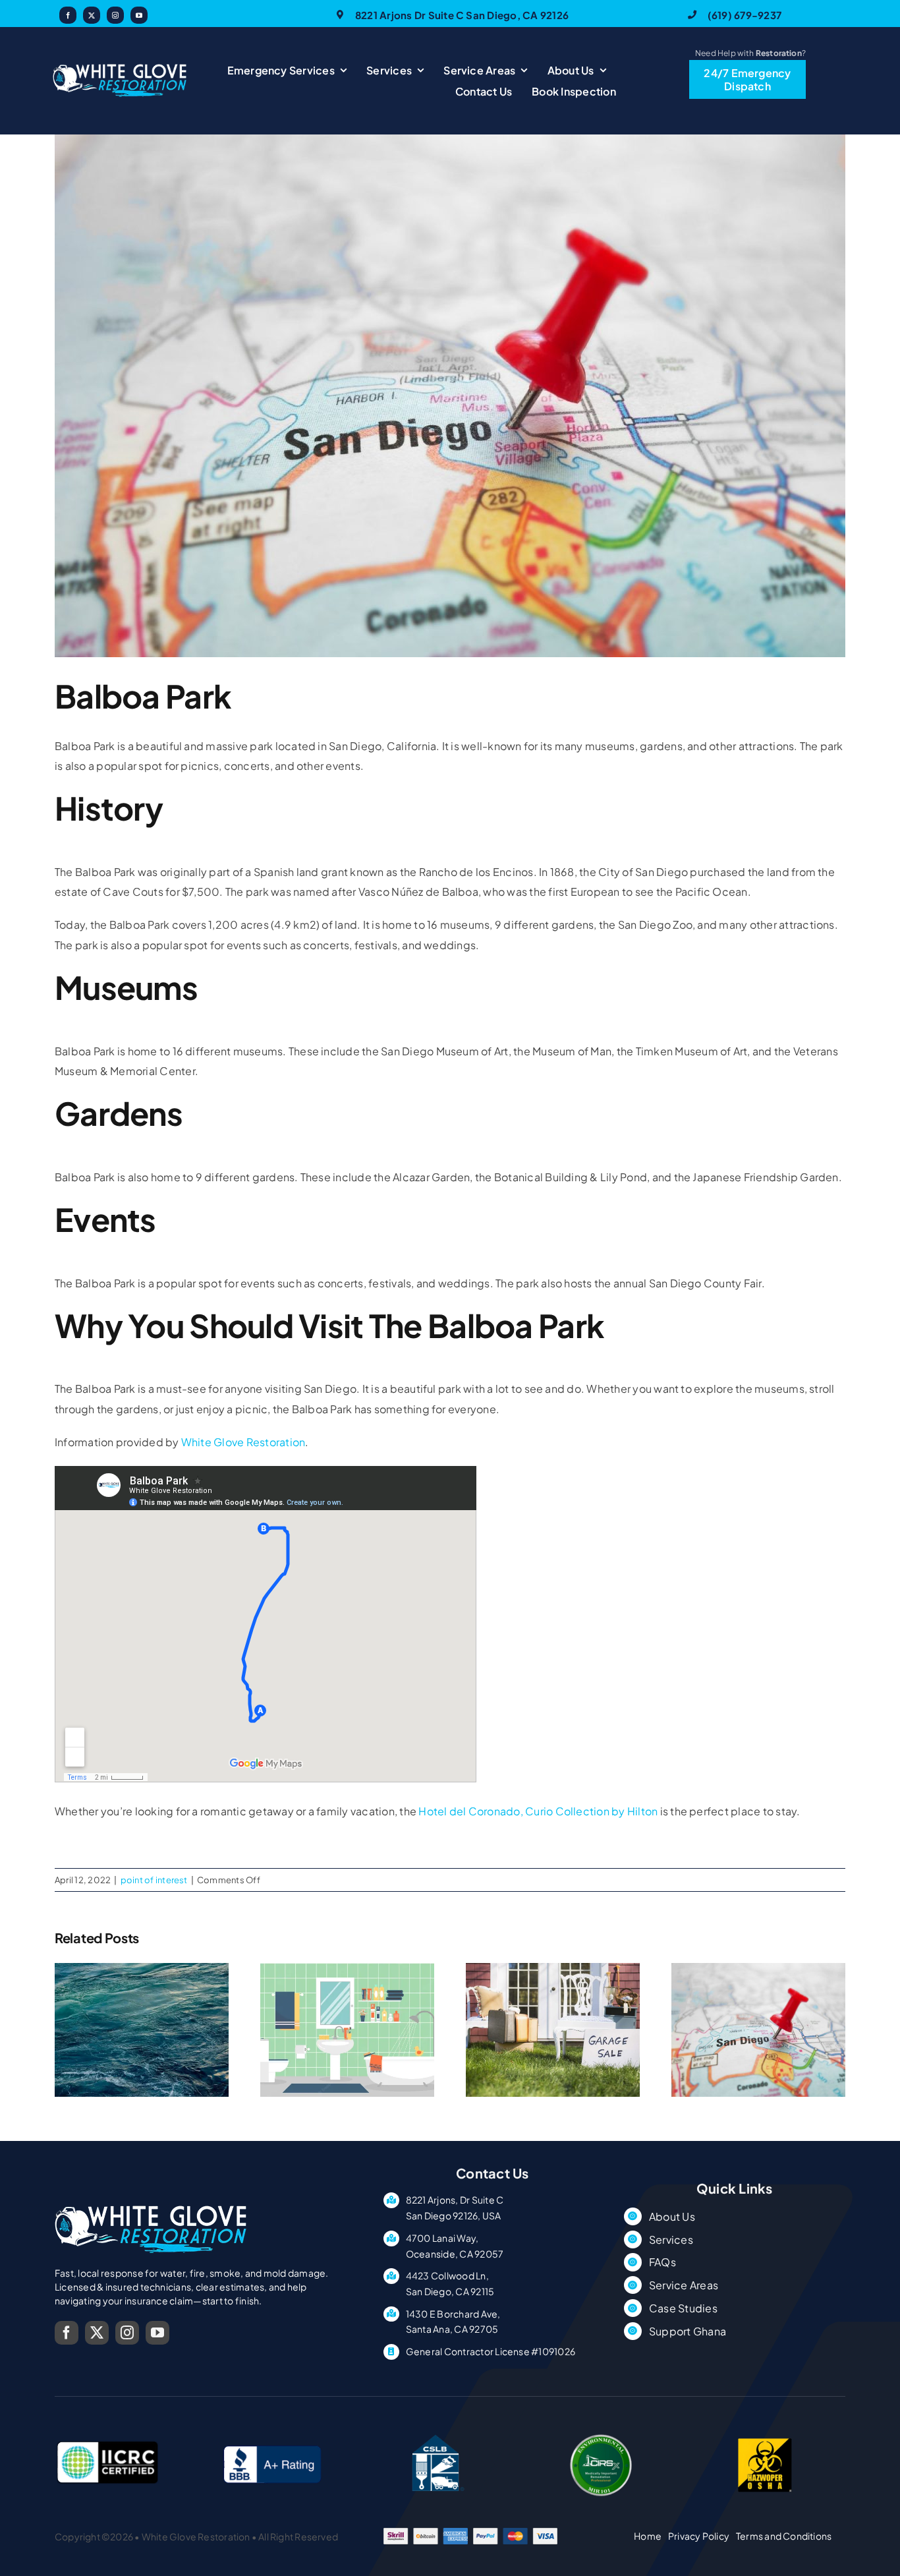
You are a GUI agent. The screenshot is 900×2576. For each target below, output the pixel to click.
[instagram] (115, 15)
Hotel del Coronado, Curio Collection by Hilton (538, 1811)
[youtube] (139, 15)
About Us (672, 2216)
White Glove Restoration (243, 1442)
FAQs (662, 2262)
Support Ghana (688, 2331)
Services (671, 2239)
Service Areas (684, 2285)
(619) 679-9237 (745, 15)
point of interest (154, 1880)
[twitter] (92, 15)
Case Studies (683, 2308)
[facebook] (68, 15)
